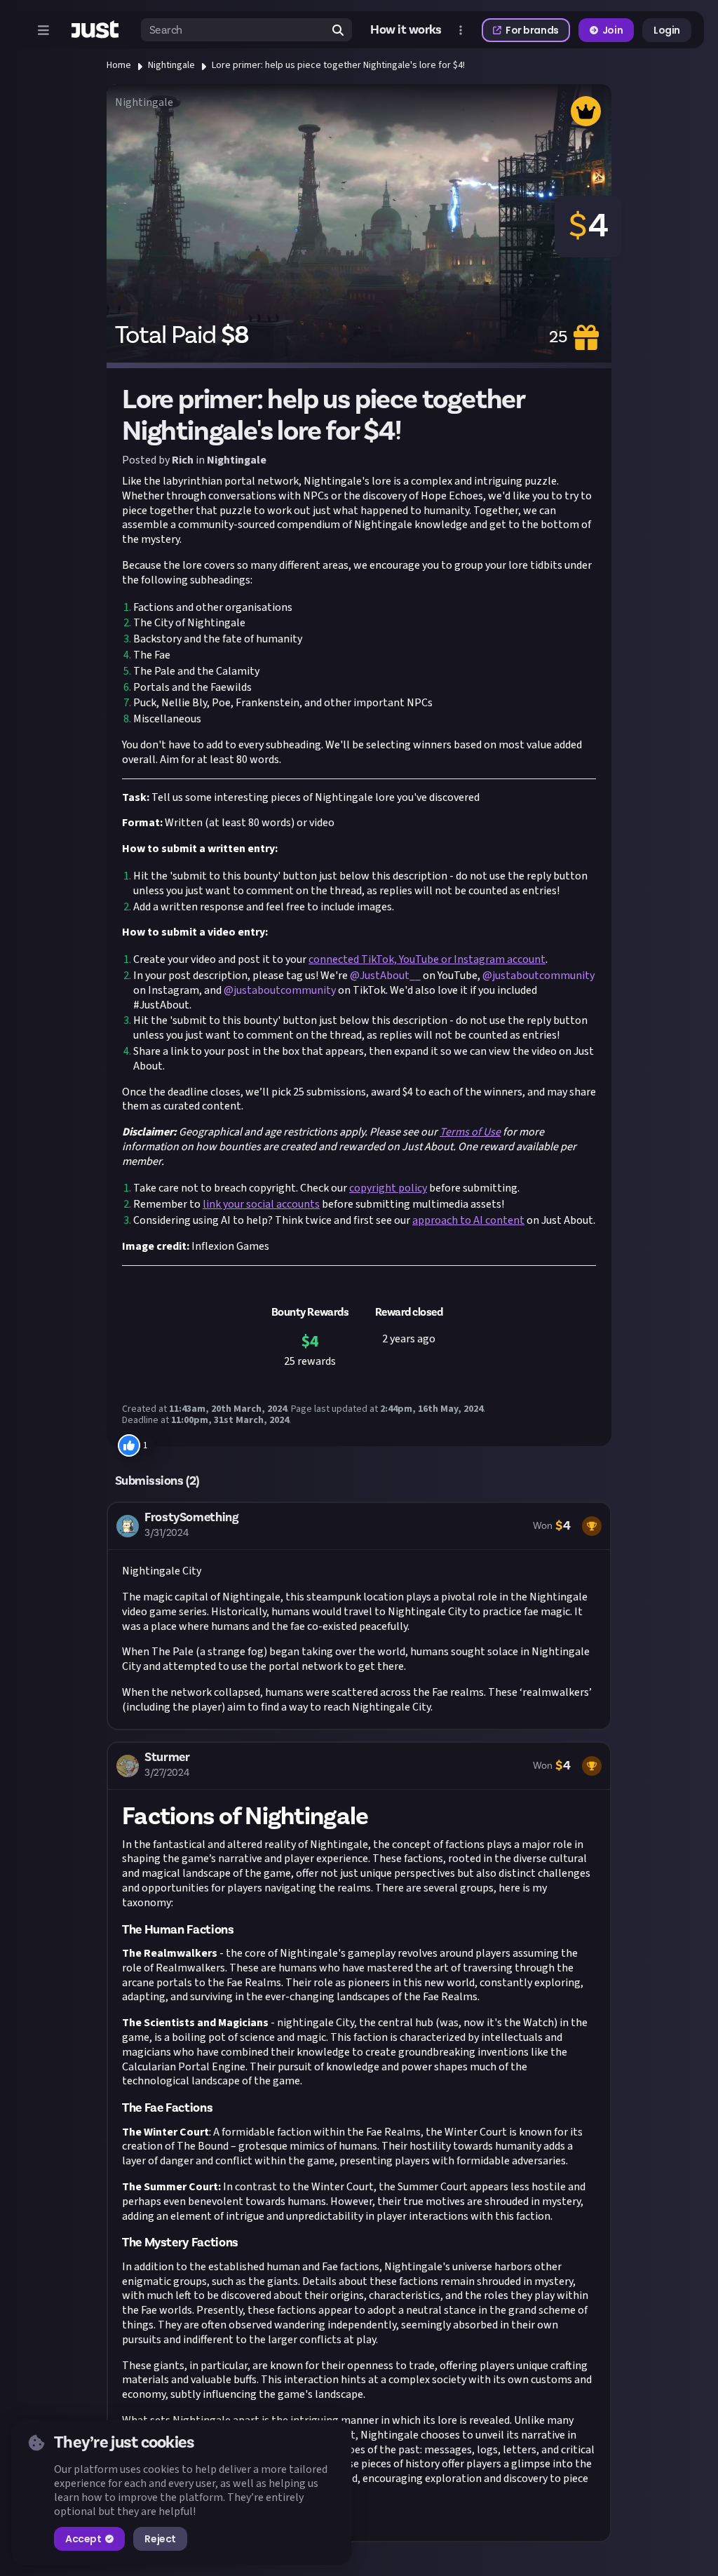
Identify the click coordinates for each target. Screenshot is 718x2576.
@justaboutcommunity (538, 976)
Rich (183, 460)
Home (119, 65)
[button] (359, 1616)
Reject (160, 2539)
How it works (406, 30)
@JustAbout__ (385, 976)
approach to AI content (468, 1220)
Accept (83, 2539)
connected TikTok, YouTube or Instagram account (427, 959)
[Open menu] (43, 30)
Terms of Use (470, 1132)
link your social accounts (261, 1204)
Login (667, 30)
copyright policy (388, 1188)
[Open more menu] (461, 30)
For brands (532, 30)
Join (612, 30)
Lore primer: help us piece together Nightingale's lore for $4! (338, 65)
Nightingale (171, 65)
